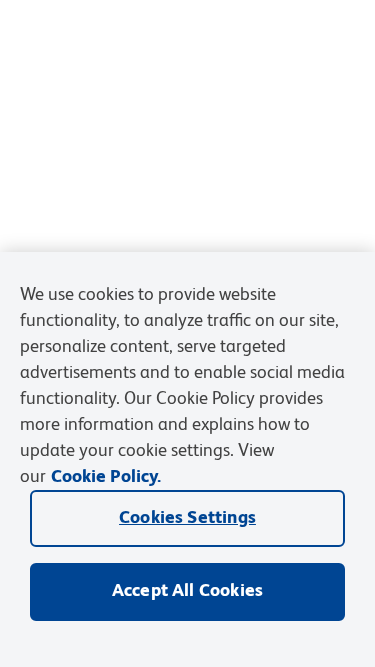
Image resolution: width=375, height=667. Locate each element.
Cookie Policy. (106, 477)
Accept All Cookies (187, 591)
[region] (187, 459)
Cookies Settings (187, 518)
